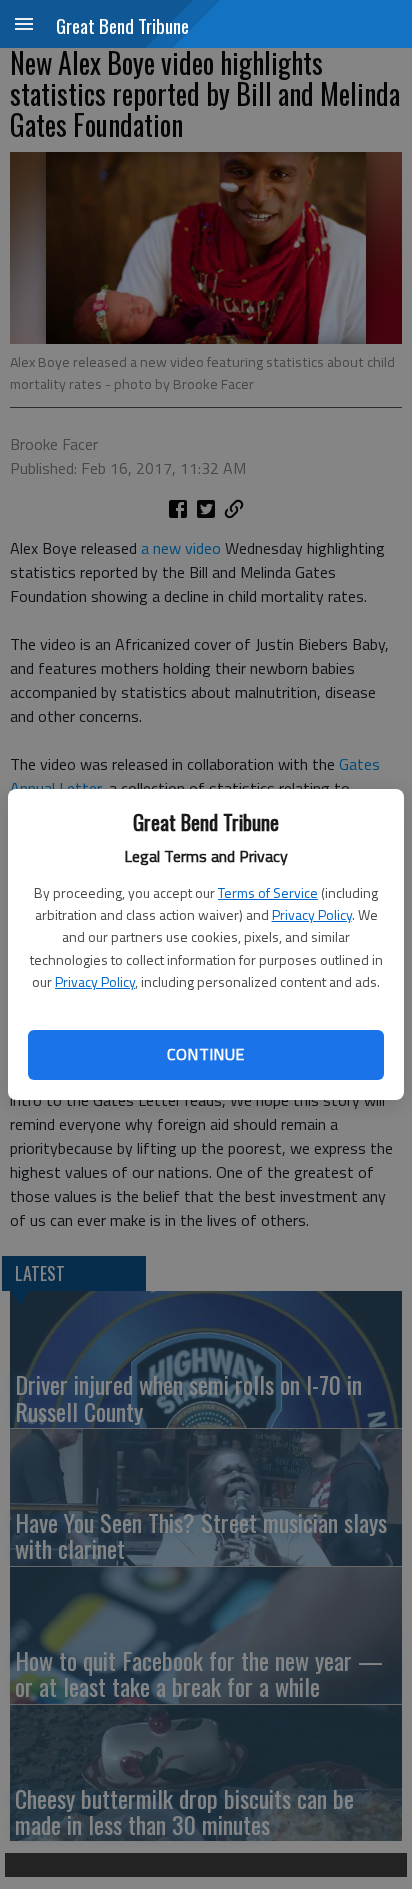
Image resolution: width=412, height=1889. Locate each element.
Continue (205, 1054)
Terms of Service (268, 892)
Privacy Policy (312, 914)
